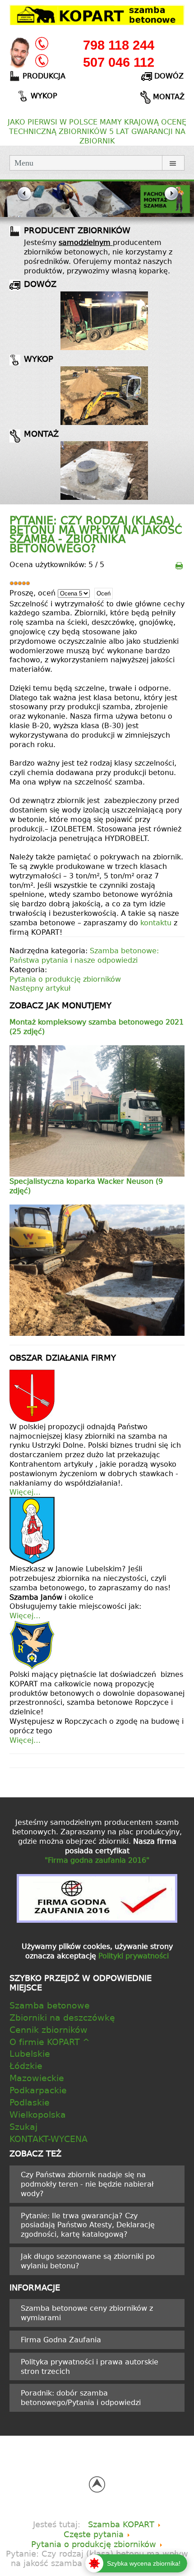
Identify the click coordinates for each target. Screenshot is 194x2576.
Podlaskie (30, 2102)
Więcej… (25, 1492)
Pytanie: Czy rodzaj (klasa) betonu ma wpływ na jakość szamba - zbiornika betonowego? (96, 534)
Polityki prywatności (134, 1956)
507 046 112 (119, 62)
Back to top (97, 2484)
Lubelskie (30, 2053)
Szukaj (23, 2126)
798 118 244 (119, 45)
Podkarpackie (38, 2090)
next (171, 200)
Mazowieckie (37, 2078)
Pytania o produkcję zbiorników (65, 979)
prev (23, 200)
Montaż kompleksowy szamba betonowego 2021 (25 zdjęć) (97, 1027)
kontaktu (157, 923)
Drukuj (179, 565)
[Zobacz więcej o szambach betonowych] (104, 321)
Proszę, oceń (32, 593)
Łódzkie (26, 2066)
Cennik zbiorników (48, 2029)
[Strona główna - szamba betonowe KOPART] (97, 14)
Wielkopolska (38, 2114)
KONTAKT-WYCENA (48, 2139)
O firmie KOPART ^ (50, 2042)
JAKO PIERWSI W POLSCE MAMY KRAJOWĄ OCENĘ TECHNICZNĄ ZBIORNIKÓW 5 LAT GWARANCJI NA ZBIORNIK (97, 131)
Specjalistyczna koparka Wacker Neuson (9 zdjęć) (86, 1186)
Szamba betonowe (50, 2005)
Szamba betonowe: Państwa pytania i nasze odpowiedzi (84, 955)
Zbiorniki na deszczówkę (62, 2017)
